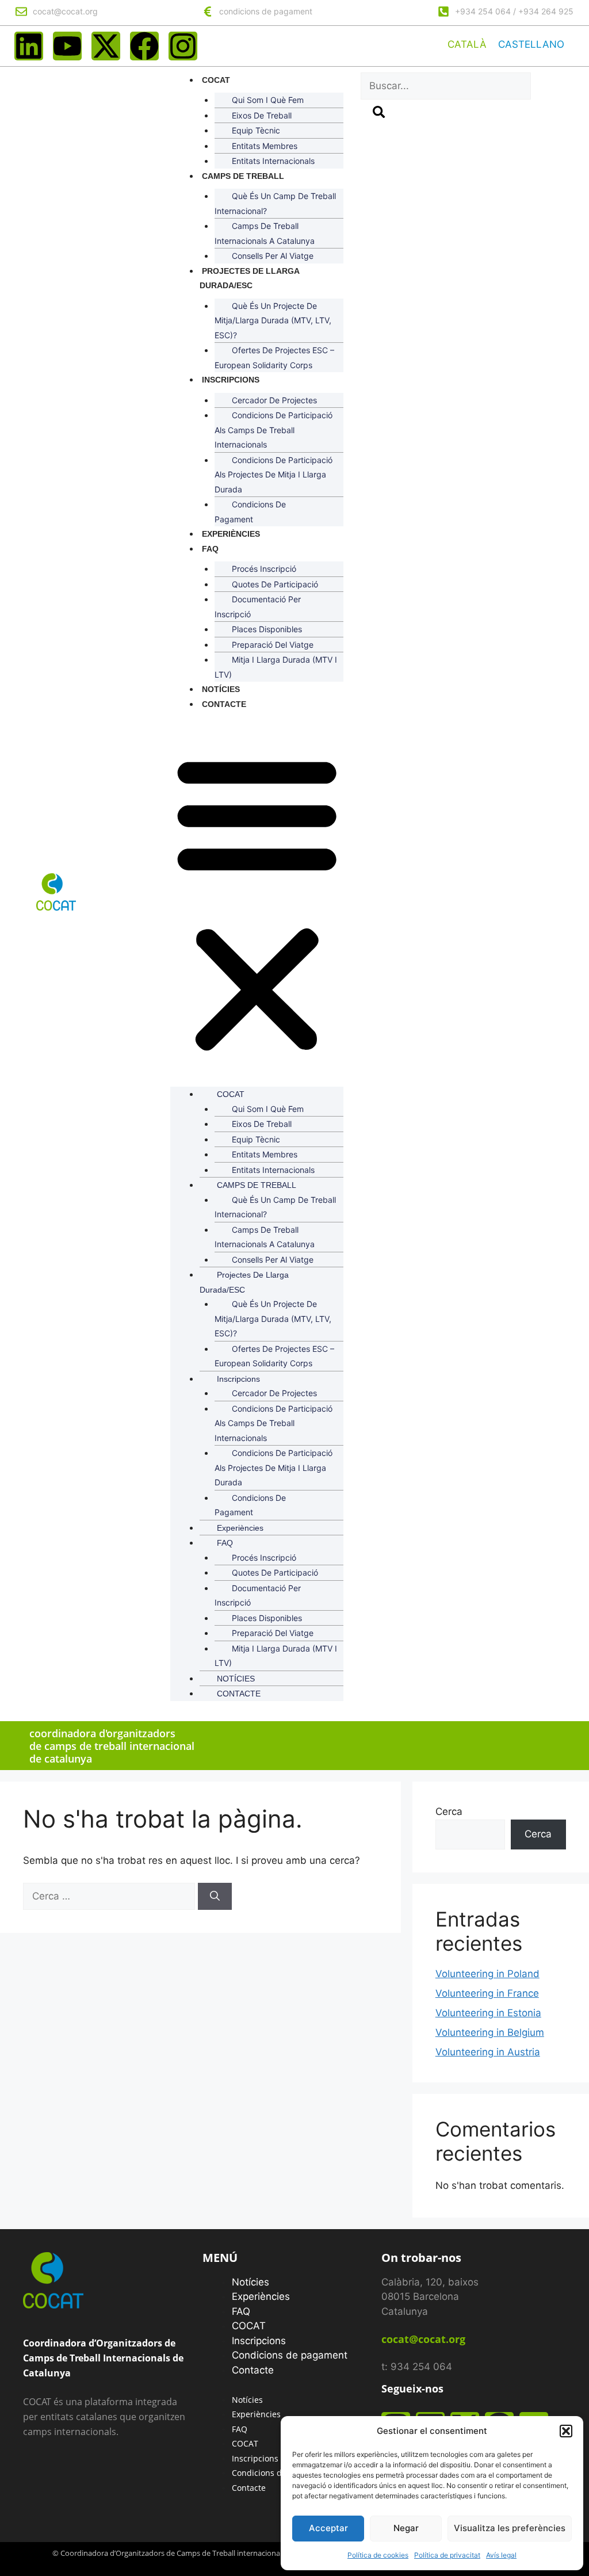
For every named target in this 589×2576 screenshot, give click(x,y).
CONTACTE (224, 704)
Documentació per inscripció (258, 607)
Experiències (231, 534)
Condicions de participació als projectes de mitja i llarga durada (274, 475)
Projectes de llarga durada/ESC (249, 278)
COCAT (216, 80)
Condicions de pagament (250, 512)
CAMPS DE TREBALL (243, 176)
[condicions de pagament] (208, 12)
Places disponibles (267, 629)
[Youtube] (67, 46)
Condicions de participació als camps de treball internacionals (274, 430)
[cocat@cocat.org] (21, 12)
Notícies (250, 2282)
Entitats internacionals (273, 161)
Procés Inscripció (264, 569)
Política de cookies (378, 2555)
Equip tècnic (256, 130)
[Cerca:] (110, 1896)
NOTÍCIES (221, 689)
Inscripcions (231, 380)
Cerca (449, 1811)
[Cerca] (215, 1897)
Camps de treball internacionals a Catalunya (265, 233)
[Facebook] (144, 46)
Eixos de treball (262, 115)
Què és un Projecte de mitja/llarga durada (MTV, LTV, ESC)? (273, 320)
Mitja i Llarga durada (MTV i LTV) (276, 667)
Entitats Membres (265, 146)
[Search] (379, 114)
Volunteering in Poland (487, 1974)
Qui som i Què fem (268, 100)
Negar (406, 2528)
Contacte (253, 2370)
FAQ (210, 549)
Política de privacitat (447, 2555)
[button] (566, 2431)
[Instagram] (183, 46)
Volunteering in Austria (488, 2052)
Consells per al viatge (273, 256)
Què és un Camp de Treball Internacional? (275, 203)
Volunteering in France (487, 1993)
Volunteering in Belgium (490, 2032)
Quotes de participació (275, 584)
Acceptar (328, 2528)
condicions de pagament (266, 11)
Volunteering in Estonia (488, 2013)
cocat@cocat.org (65, 11)
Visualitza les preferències (510, 2528)
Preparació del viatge (273, 645)
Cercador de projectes (274, 400)
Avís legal (501, 2555)
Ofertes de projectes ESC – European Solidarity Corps (274, 358)
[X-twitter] (106, 46)
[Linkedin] (29, 46)
